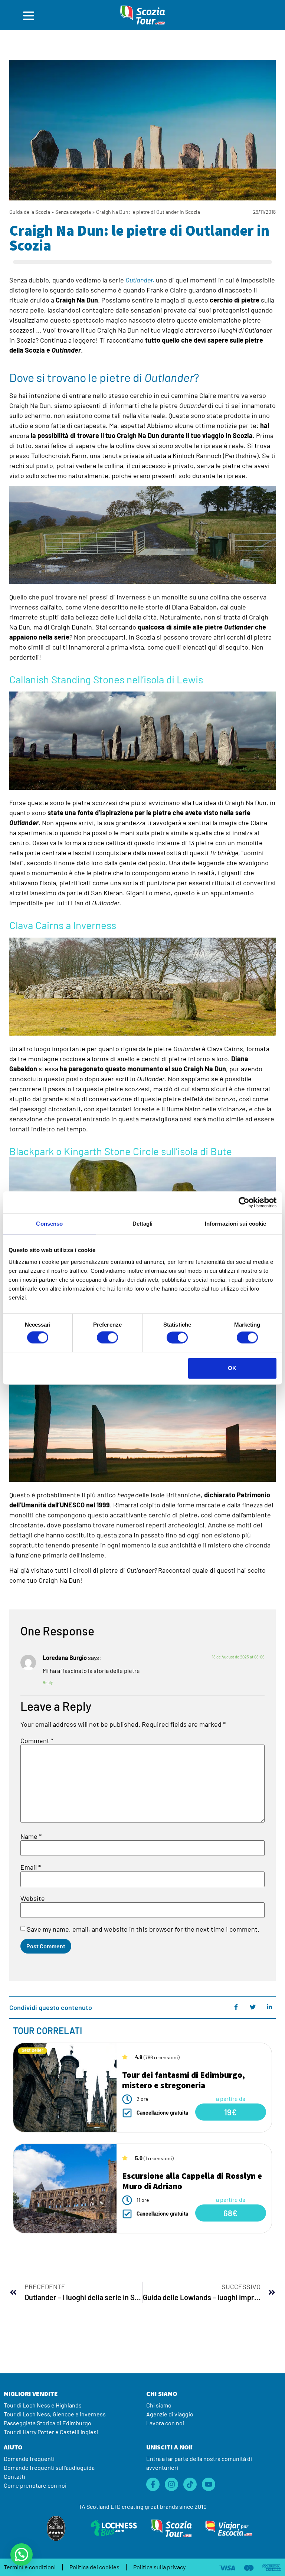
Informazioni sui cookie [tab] (235, 1224)
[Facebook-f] (153, 2484)
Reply (48, 1682)
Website (33, 1898)
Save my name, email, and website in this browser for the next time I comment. (143, 1929)
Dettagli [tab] (143, 1224)
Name (31, 1836)
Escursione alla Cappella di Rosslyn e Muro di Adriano (192, 2181)
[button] (22, 2554)
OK (232, 1368)
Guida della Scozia (30, 212)
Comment (37, 1740)
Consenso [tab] (49, 1224)
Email (31, 1867)
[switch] (107, 1338)
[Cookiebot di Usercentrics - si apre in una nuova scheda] (244, 1202)
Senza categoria (73, 212)
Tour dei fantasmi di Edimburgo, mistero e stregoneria (184, 2080)
